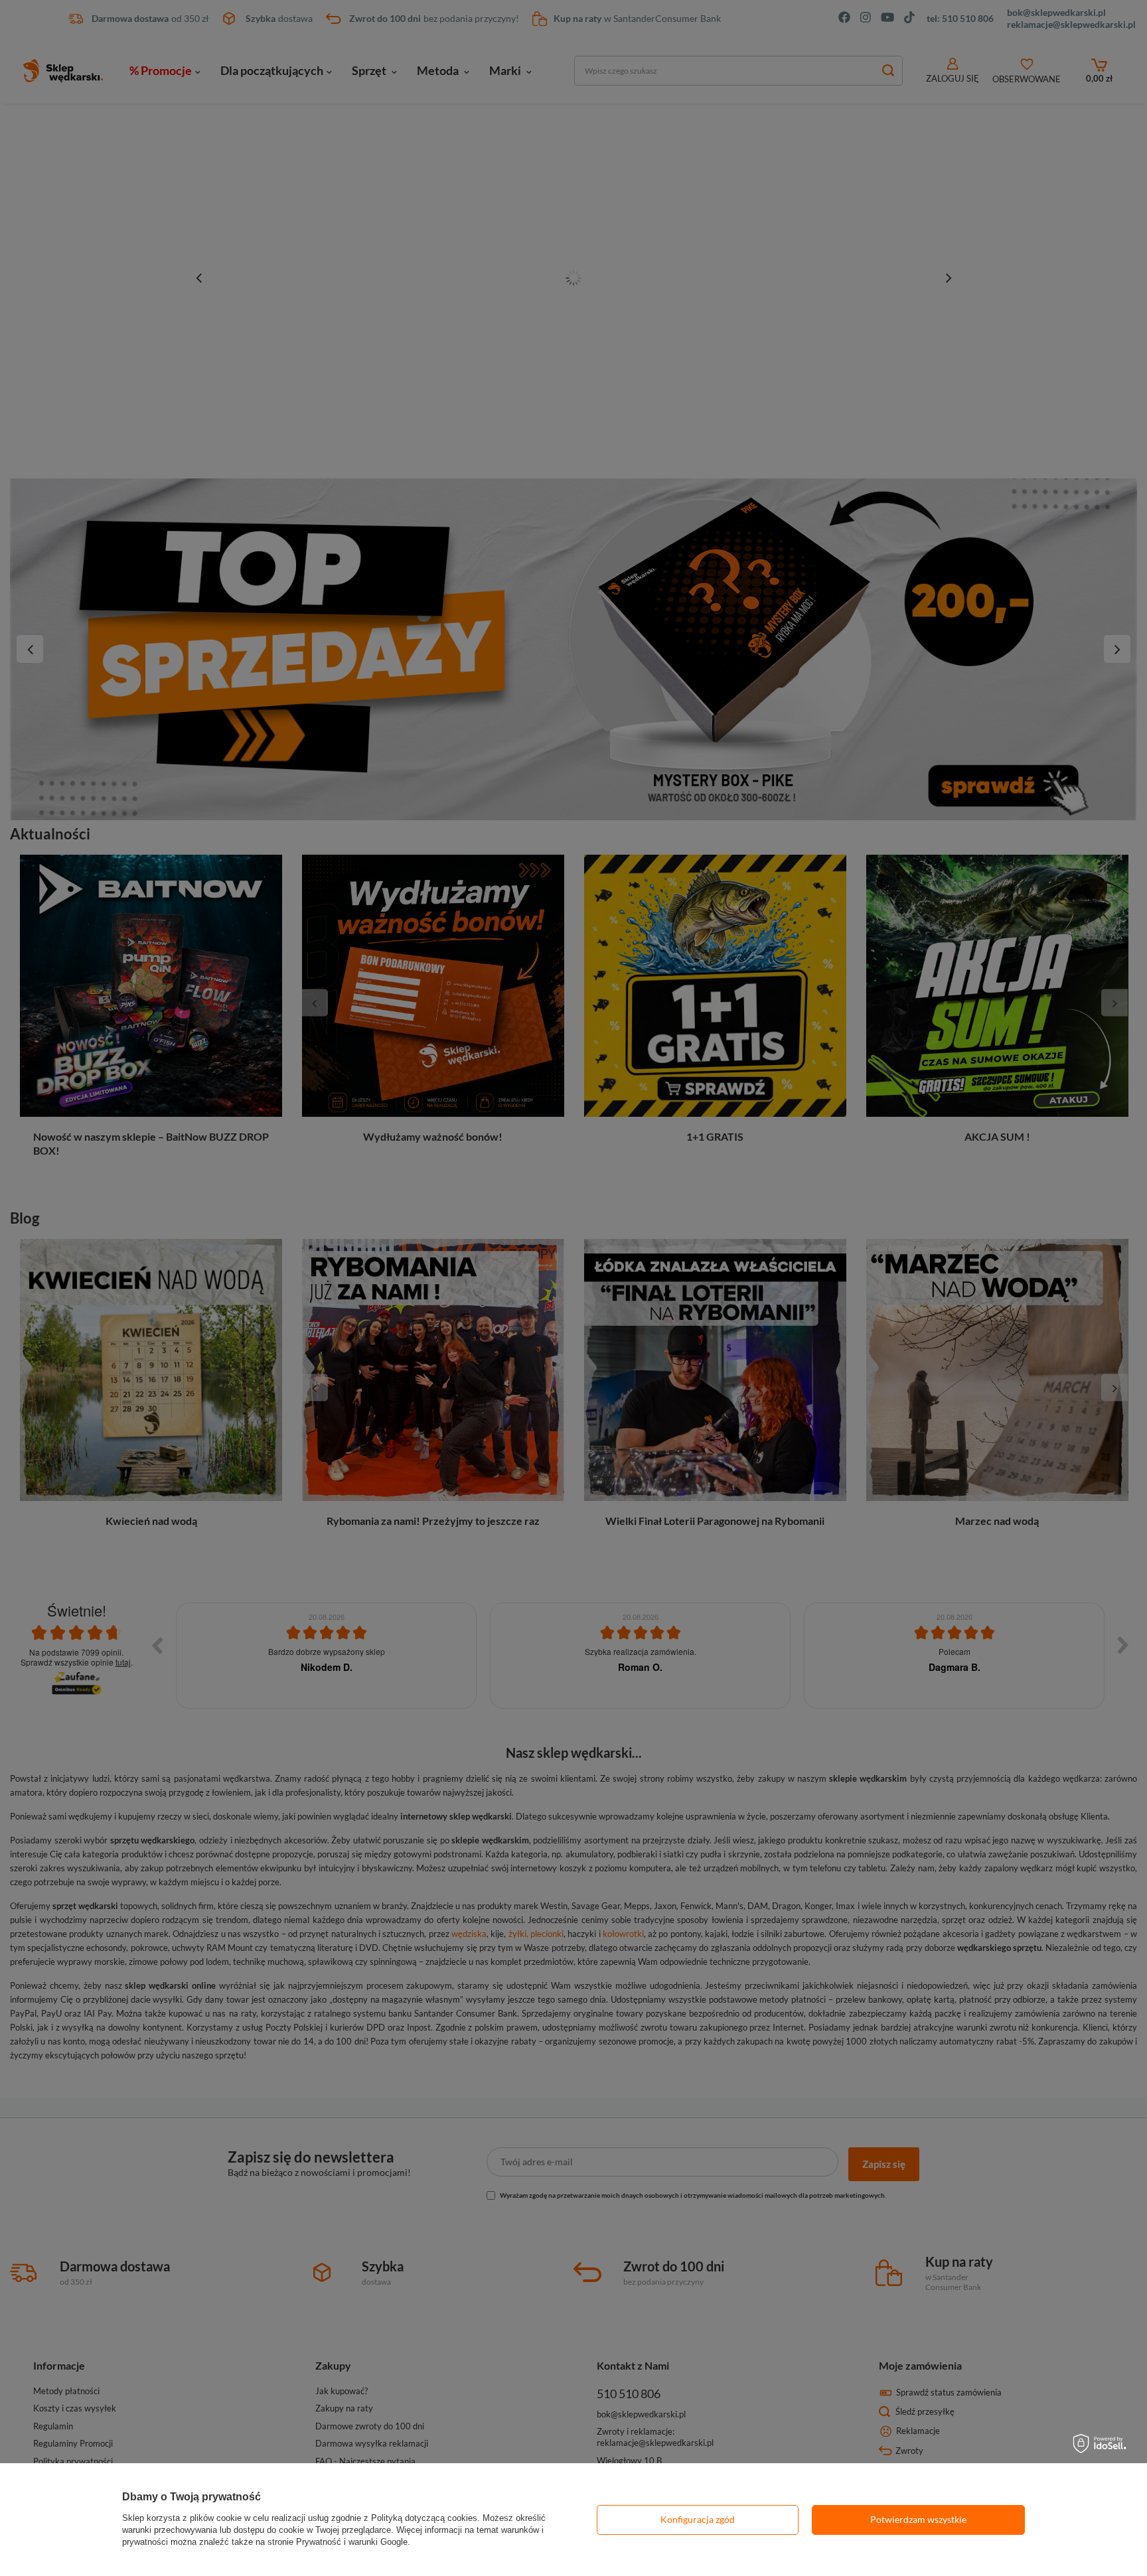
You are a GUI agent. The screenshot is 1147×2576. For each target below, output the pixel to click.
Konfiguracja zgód (698, 2519)
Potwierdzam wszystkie (918, 2519)
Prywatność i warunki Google (352, 2542)
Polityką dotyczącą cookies (424, 2518)
